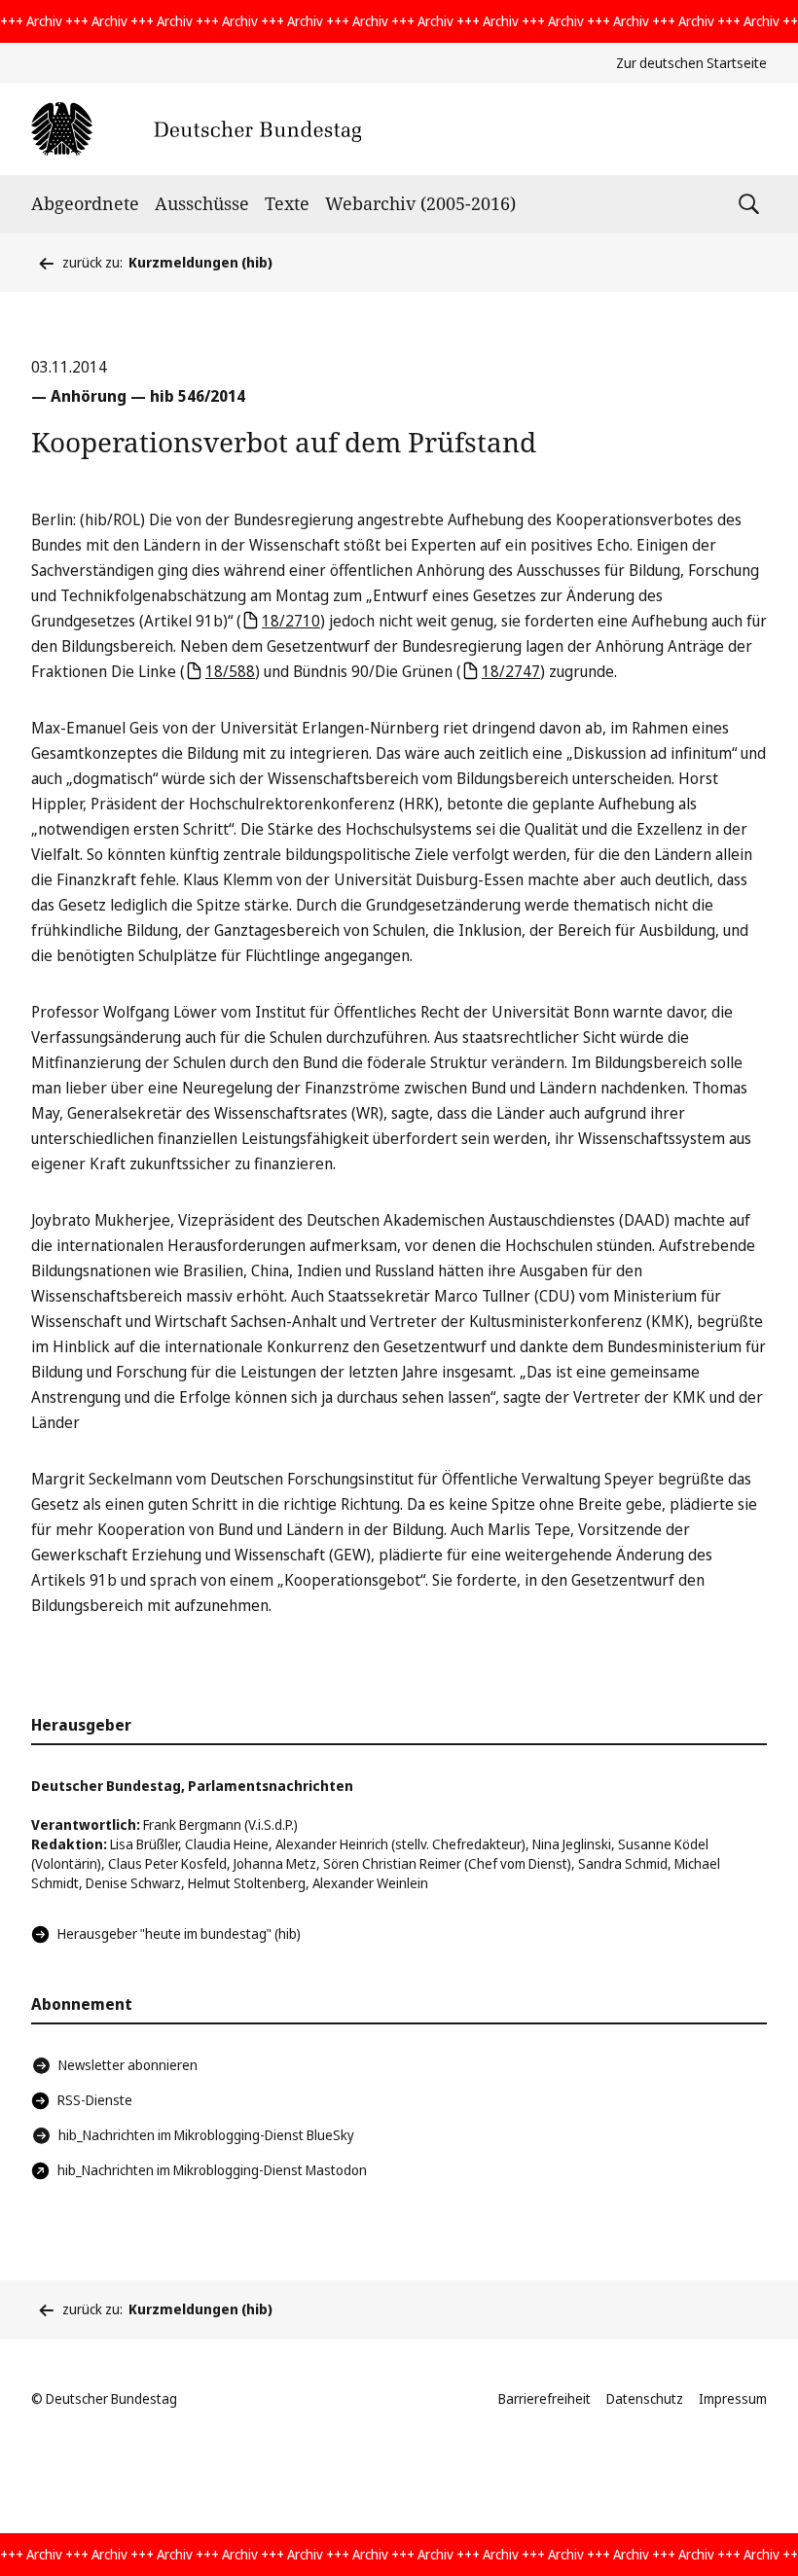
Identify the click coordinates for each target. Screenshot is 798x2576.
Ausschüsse (202, 203)
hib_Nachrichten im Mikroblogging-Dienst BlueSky (206, 2135)
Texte (287, 203)
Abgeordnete (85, 203)
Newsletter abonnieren (128, 2065)
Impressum (733, 2398)
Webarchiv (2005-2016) (420, 203)
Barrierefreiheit (544, 2398)
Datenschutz (645, 2398)
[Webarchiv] (196, 129)
